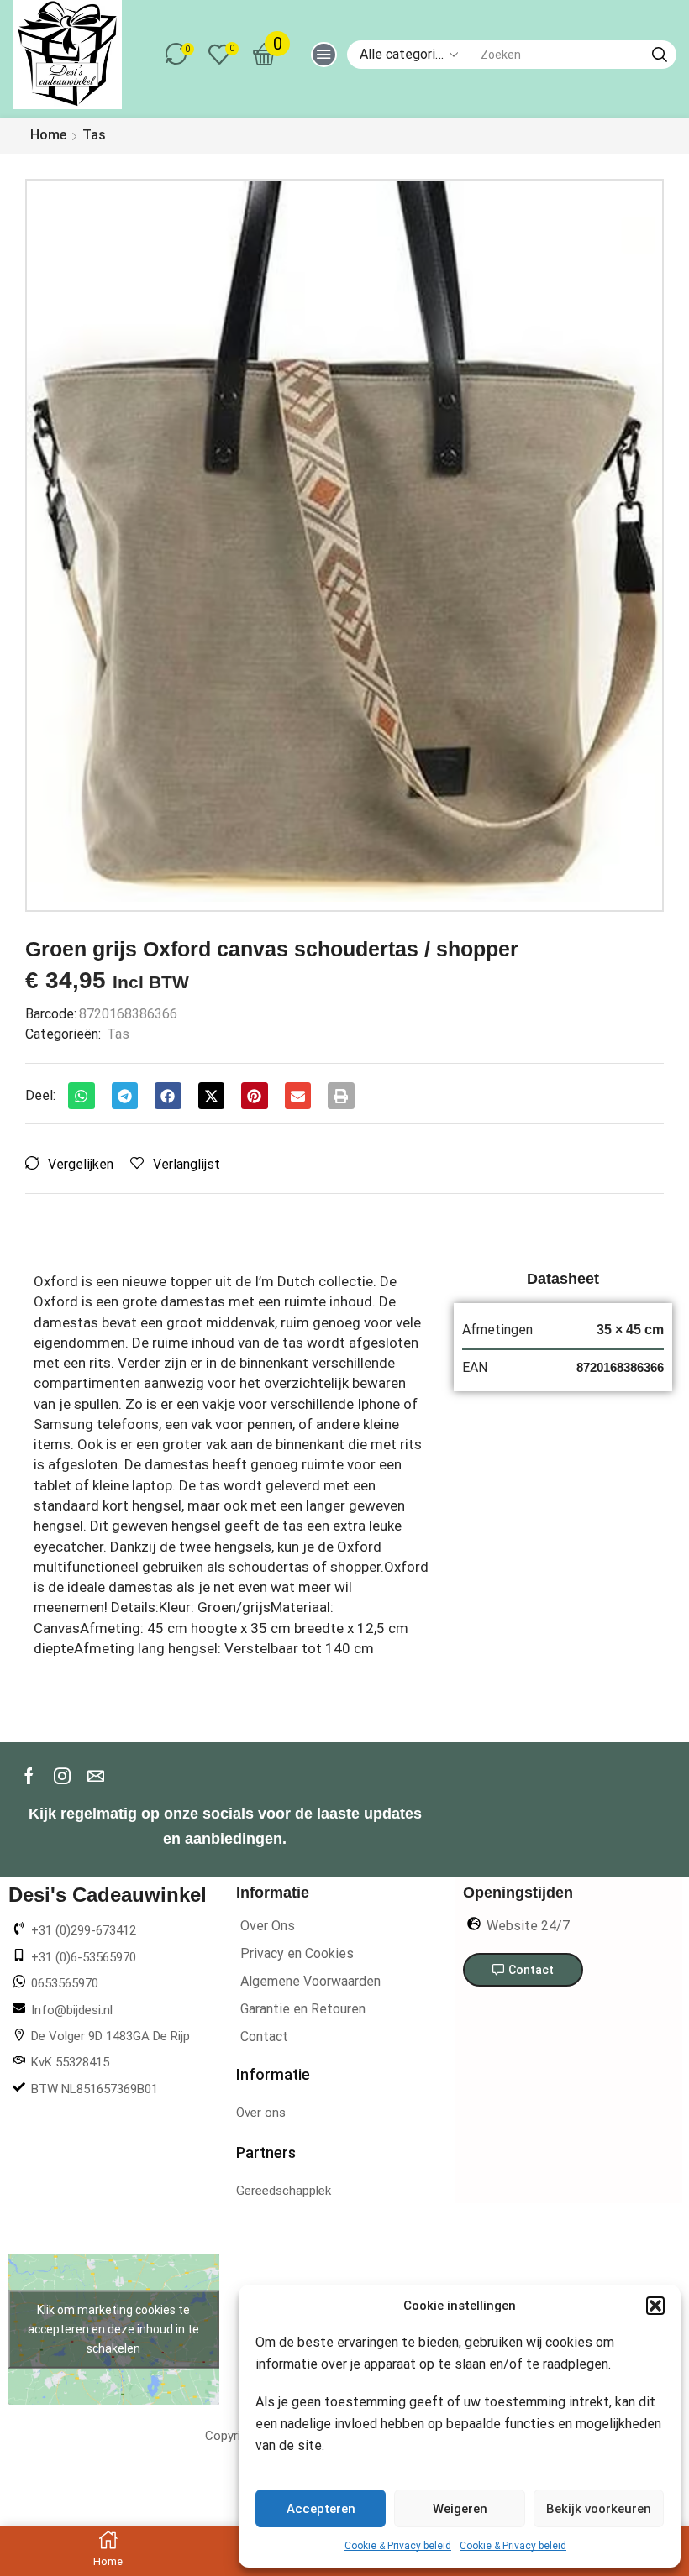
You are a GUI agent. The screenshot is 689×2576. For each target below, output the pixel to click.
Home (48, 135)
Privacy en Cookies (297, 1953)
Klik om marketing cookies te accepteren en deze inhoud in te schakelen (113, 2329)
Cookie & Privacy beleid (398, 2546)
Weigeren (460, 2509)
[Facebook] (29, 1776)
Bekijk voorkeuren (599, 2509)
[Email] (96, 1776)
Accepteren (321, 2509)
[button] (655, 2306)
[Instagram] (62, 1776)
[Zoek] (660, 55)
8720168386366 (620, 1367)
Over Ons (268, 1926)
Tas (94, 135)
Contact (264, 2037)
